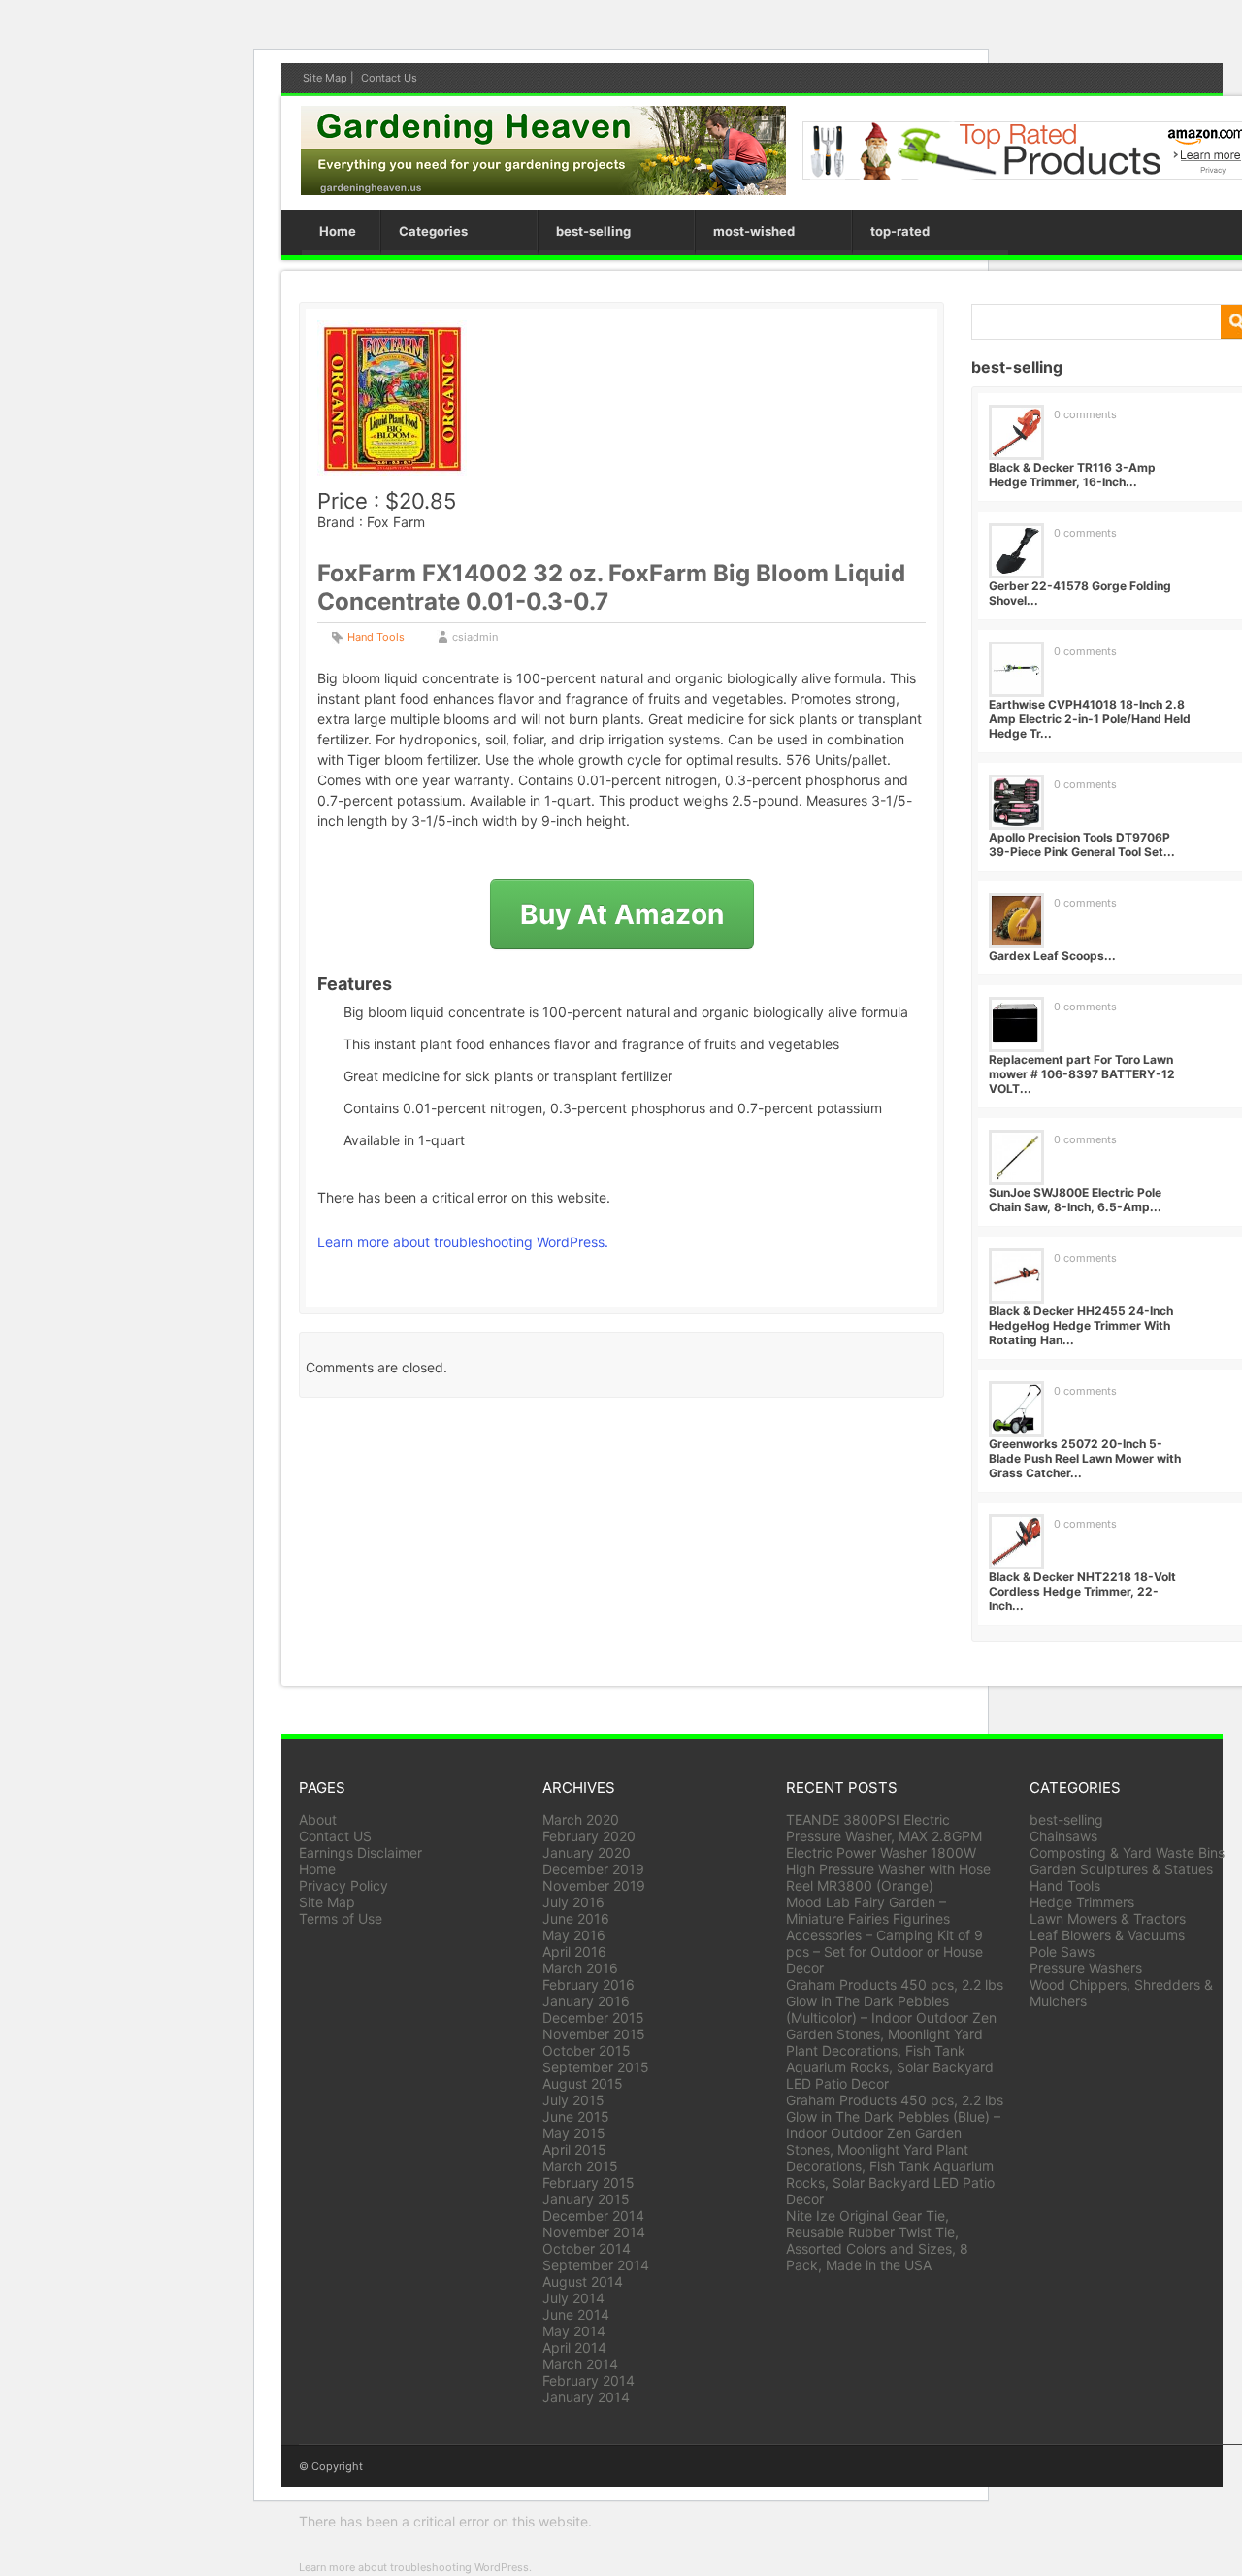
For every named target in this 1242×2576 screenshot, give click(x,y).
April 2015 (574, 2149)
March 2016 (580, 1968)
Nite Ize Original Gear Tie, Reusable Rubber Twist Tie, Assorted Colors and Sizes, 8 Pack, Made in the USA (877, 2240)
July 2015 (573, 2100)
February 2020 (589, 1836)
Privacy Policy (343, 1885)
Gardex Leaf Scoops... (1052, 956)
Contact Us (389, 78)
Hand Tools (376, 637)
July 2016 (573, 1902)
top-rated (900, 231)
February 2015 (588, 2182)
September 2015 (596, 2067)
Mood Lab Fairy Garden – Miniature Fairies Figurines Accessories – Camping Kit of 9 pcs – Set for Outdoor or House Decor (884, 1935)
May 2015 (574, 2133)
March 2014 (580, 2364)
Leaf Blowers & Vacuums (1107, 1935)
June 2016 (576, 1918)
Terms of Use (341, 1918)
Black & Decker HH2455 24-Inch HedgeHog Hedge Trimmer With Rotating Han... (1081, 1325)
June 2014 (576, 2314)
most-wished (754, 231)
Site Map (325, 78)
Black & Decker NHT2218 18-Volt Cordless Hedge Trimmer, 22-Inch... (1082, 1591)
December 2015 (593, 2017)
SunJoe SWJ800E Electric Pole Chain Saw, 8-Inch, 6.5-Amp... (1075, 1200)
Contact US (335, 1836)
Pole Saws (1062, 1951)
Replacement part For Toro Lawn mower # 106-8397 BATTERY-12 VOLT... (1082, 1074)
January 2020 (587, 1852)
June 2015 (576, 2116)
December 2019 (593, 1869)
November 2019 (594, 1885)
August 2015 (583, 2083)
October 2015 (587, 2050)
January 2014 (586, 2397)
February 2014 (588, 2380)
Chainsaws (1063, 1836)
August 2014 (583, 2281)
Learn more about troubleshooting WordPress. (463, 1242)
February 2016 (588, 1984)
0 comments (1085, 414)
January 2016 (586, 2001)
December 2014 (593, 2215)
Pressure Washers (1086, 1968)
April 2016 (574, 1951)
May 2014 (574, 2331)
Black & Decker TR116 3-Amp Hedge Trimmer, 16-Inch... (1072, 475)
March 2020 (581, 1819)
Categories (433, 231)
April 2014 (574, 2347)
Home (338, 231)
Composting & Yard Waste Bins (1127, 1852)
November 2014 (594, 2232)
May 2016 (574, 1935)
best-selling (593, 231)
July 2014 (573, 2298)
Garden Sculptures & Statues (1121, 1869)
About (318, 1819)
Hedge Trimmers (1082, 1902)
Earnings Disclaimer (360, 1852)
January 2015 (586, 2199)
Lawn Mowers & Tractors (1108, 1918)
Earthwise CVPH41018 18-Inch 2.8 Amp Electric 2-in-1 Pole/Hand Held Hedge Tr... (1090, 719)
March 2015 (580, 2166)
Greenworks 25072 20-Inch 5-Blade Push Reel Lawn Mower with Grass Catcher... (1085, 1458)
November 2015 (594, 2034)
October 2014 (587, 2248)
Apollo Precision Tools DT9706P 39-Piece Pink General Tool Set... (1082, 844)
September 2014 (596, 2265)
